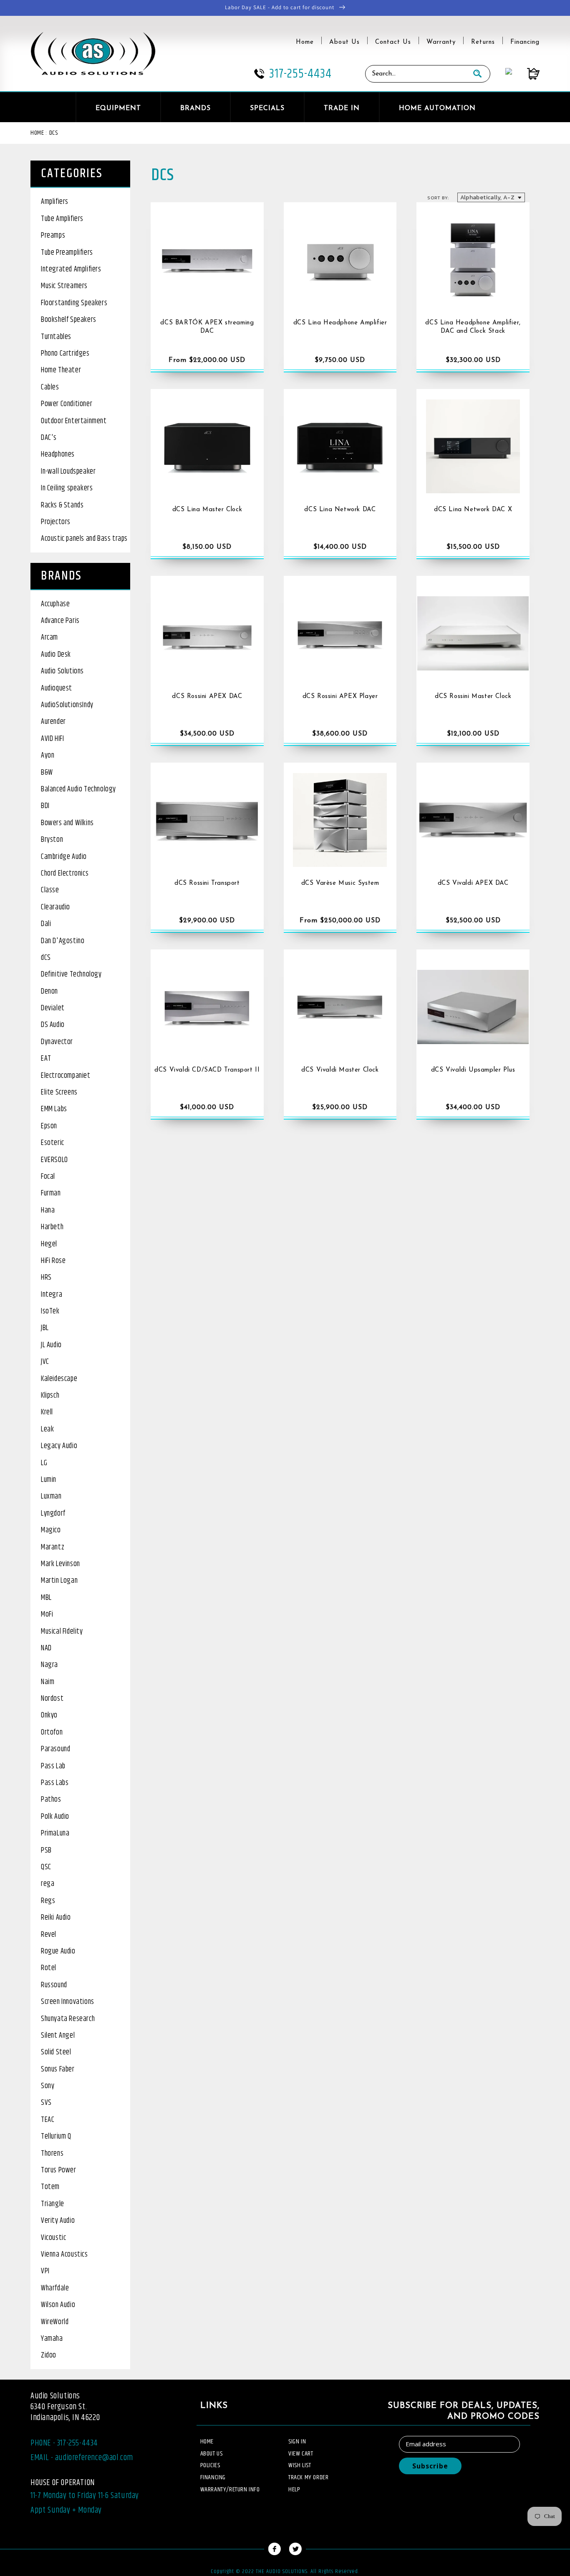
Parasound (55, 1749)
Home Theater (61, 370)
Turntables (56, 337)
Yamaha (52, 2339)
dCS (46, 958)
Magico (51, 1530)
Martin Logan (59, 1581)
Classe (50, 890)
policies (210, 2465)
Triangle (53, 2204)
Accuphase (55, 604)
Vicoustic (53, 2238)
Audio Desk (56, 655)
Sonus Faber (58, 2069)
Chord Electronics (65, 874)
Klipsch (50, 1396)
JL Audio (51, 1345)
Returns (483, 42)
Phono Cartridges (65, 354)
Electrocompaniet (66, 1076)
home (207, 2442)
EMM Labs (54, 1109)
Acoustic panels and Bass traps (84, 539)
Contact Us (393, 42)
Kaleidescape (59, 1379)
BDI (45, 806)
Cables (50, 387)
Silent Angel (58, 2036)
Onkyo (49, 1715)
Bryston (52, 840)
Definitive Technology (71, 974)
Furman (51, 1193)
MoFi (47, 1614)
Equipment (118, 108)
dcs (54, 133)
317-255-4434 (300, 74)
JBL (45, 1328)
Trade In (342, 108)
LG (44, 1463)
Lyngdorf (53, 1514)
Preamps (53, 236)
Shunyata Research (68, 2019)
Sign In (297, 2442)
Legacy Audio (59, 1446)
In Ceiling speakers (67, 488)
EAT (46, 1059)
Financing (525, 42)
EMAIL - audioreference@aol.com (82, 2458)
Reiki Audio (56, 1918)
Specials (267, 108)
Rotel (49, 1968)
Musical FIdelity (62, 1632)
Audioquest (57, 688)
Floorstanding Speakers (74, 303)
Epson (49, 1126)
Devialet (53, 1008)
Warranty (441, 42)
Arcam (49, 638)
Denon (49, 992)
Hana (48, 1210)
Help (294, 2489)
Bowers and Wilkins (67, 823)
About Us (344, 42)
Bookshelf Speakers (69, 320)
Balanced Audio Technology (78, 789)
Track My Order (308, 2477)
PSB (46, 1850)
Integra (52, 1295)
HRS (46, 1278)
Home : (39, 133)
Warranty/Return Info (230, 2489)
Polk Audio (55, 1817)
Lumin (49, 1480)
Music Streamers (64, 286)
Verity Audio (58, 2221)
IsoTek (50, 1311)
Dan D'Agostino (63, 941)
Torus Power (59, 2170)
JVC (45, 1362)
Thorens (52, 2154)
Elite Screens (59, 1092)
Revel (49, 1935)
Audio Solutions (62, 671)
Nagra (49, 1665)
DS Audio (53, 1025)
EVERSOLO (54, 1160)
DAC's (49, 438)
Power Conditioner (67, 404)
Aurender (53, 722)
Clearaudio (55, 907)
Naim (48, 1682)
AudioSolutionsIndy (67, 705)
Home (305, 42)
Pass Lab (53, 1766)
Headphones (58, 454)
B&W (47, 773)
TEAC (48, 2120)
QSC (46, 1867)
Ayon (48, 756)
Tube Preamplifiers (67, 253)
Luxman (51, 1496)
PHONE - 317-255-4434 (64, 2443)
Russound (54, 1985)
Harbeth (52, 1227)
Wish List (300, 2465)
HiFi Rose (53, 1261)
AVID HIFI (52, 739)
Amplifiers (55, 202)
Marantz (53, 1547)
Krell (47, 1412)
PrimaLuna (55, 1833)
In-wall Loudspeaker (68, 472)
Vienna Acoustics (64, 2255)
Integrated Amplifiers (71, 269)
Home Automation (437, 108)
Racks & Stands (62, 505)
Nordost (52, 1699)
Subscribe (430, 2466)
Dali (46, 924)
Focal (48, 1177)
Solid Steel (56, 2052)
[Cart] (526, 74)
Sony (48, 2086)
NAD (46, 1648)
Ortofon (52, 1732)
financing (213, 2477)
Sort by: (438, 198)
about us (212, 2454)
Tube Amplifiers (62, 219)
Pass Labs (55, 1783)
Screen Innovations (68, 2002)
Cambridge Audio (64, 857)
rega (48, 1884)
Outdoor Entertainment (74, 421)
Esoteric (53, 1143)
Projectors (56, 522)
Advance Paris (60, 621)
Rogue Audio (58, 1951)
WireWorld (55, 2322)
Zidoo (49, 2355)
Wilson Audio (58, 2305)
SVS (46, 2103)
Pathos (51, 1800)
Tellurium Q (56, 2137)
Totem (50, 2187)
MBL (46, 1598)
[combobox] (415, 74)
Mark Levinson (61, 1564)
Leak (47, 1429)
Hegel (49, 1244)
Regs (48, 1901)
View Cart (301, 2454)
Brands (195, 108)
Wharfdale (55, 2288)
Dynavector (57, 1042)
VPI (45, 2271)
